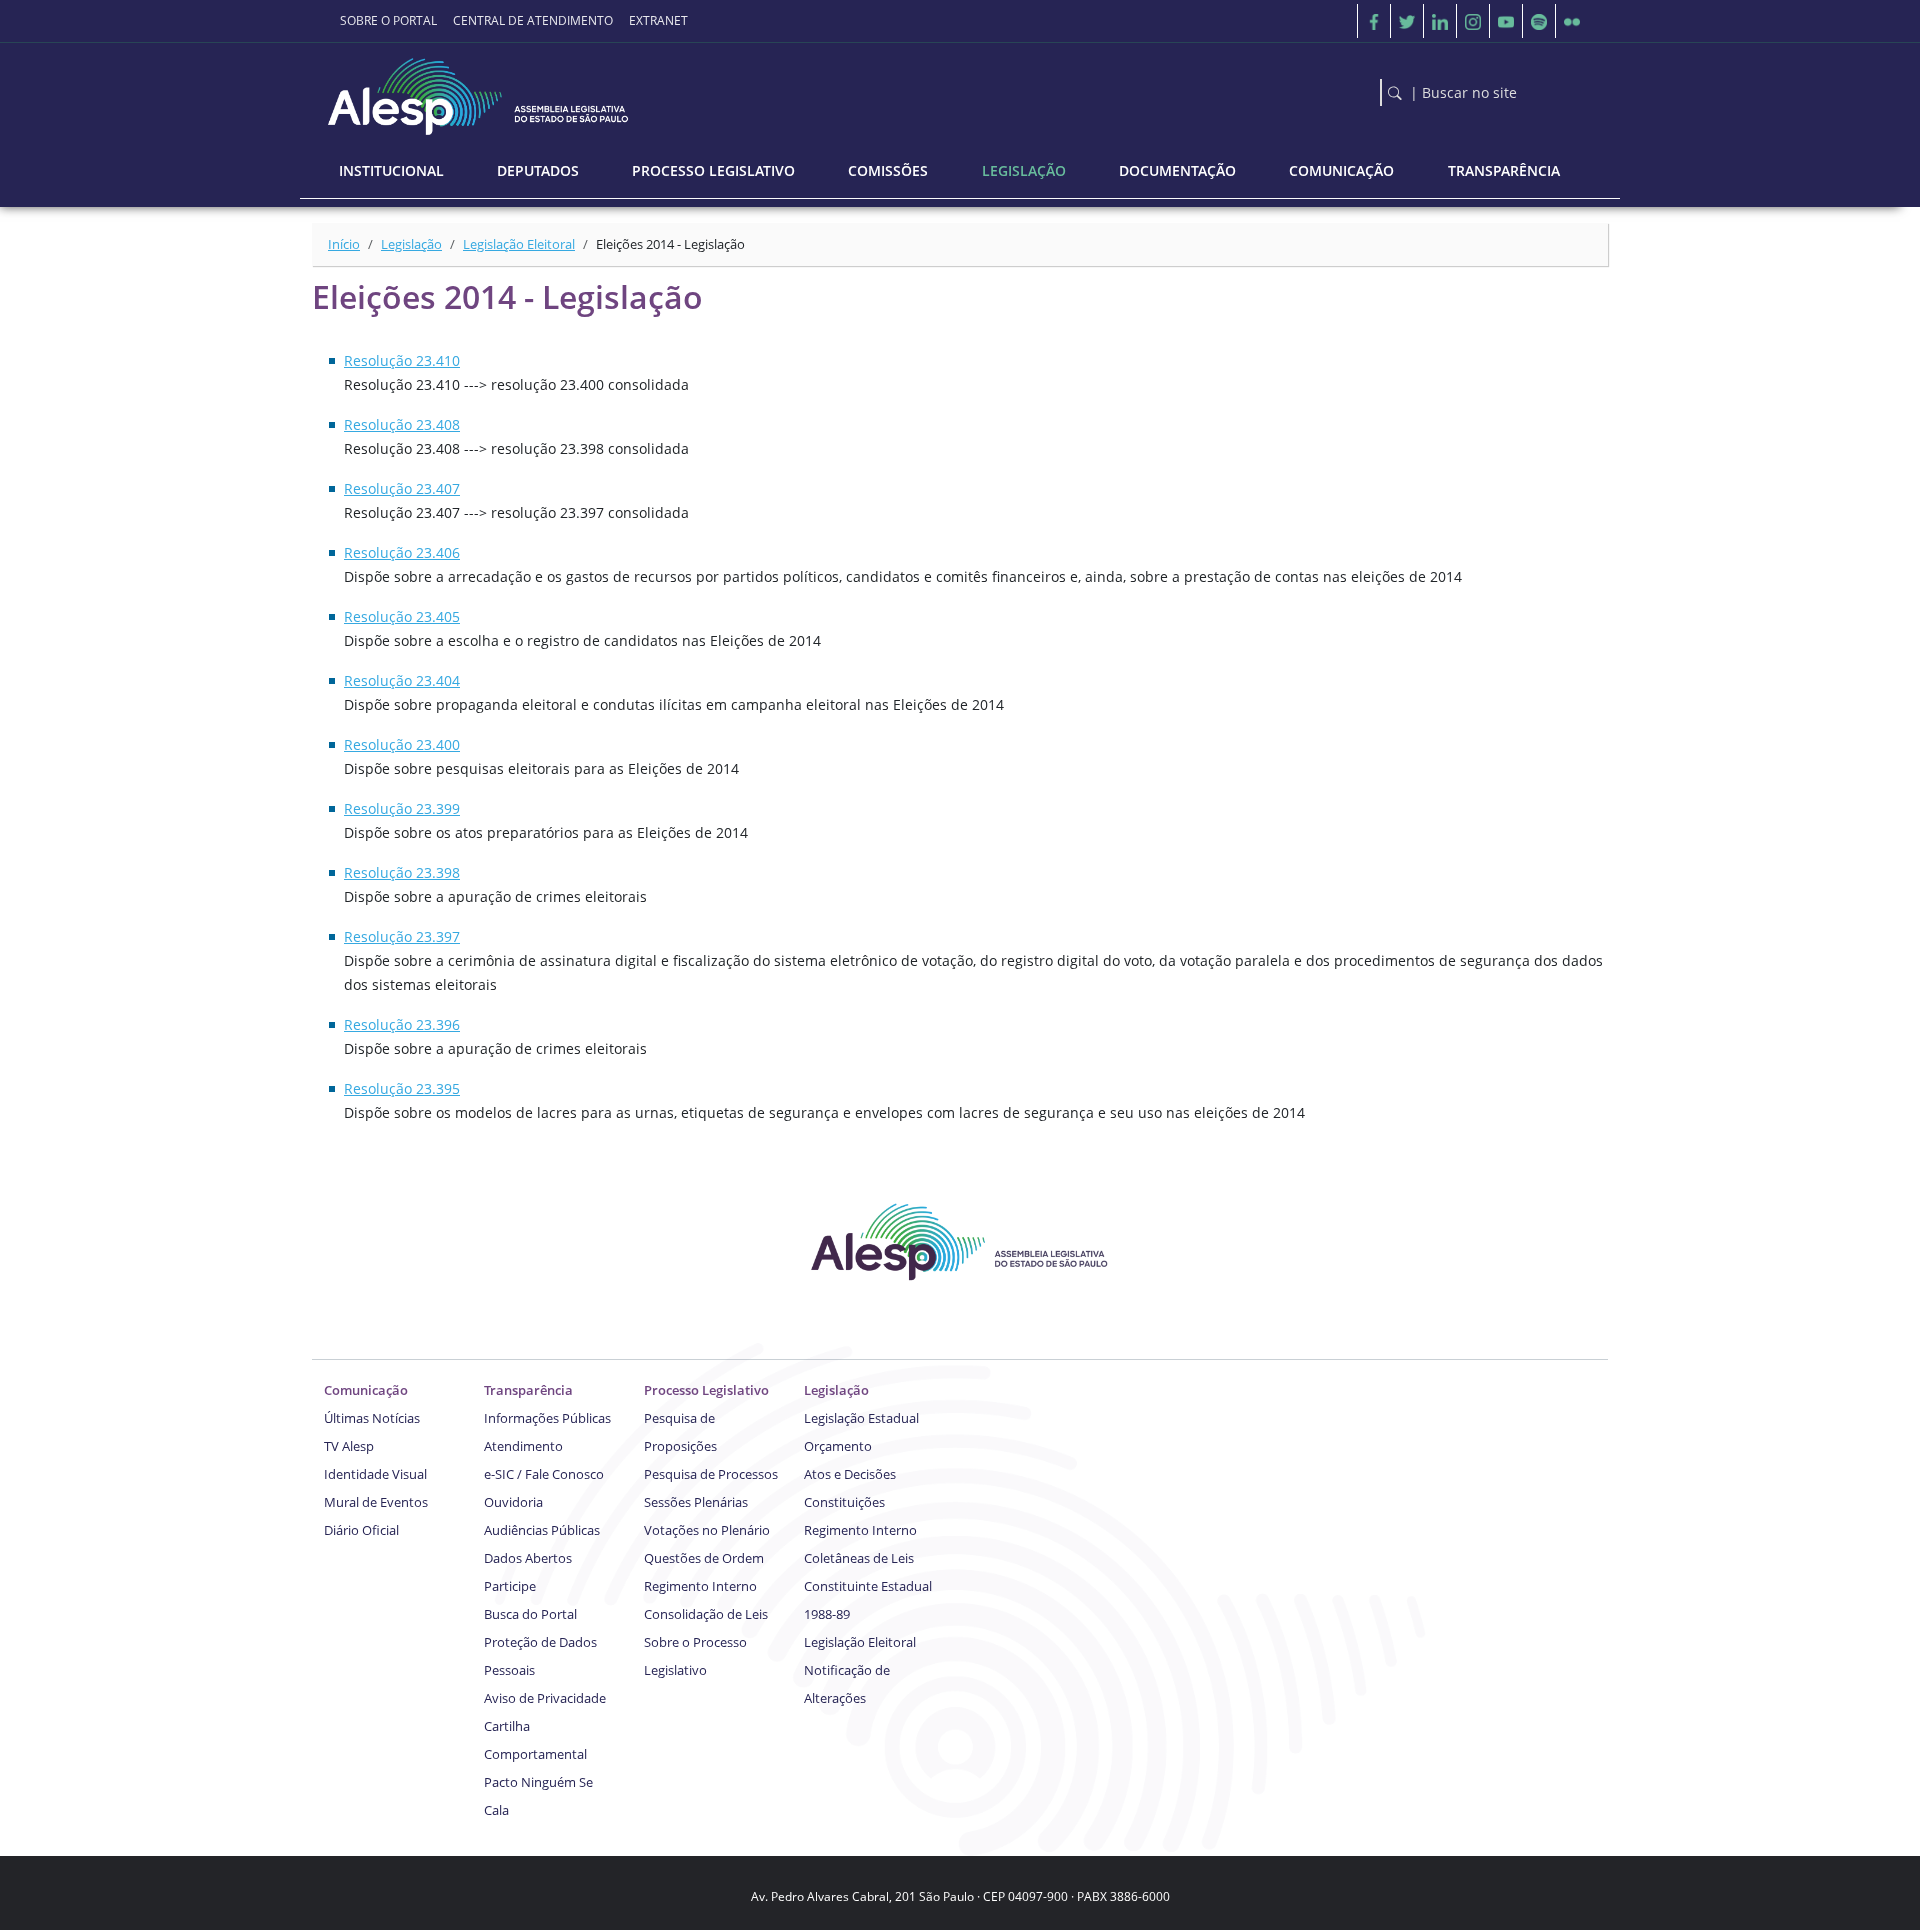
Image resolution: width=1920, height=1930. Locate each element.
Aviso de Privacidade (545, 1698)
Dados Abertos (528, 1558)
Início (344, 244)
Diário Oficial (361, 1530)
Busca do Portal (530, 1614)
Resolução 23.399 (402, 808)
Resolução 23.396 (402, 1024)
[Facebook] (1374, 21)
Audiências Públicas (542, 1530)
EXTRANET (658, 20)
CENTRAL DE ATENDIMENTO (533, 20)
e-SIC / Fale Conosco (544, 1474)
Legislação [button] (1024, 170)
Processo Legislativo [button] (713, 170)
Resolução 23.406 (402, 552)
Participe (510, 1586)
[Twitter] (1407, 21)
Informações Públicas (547, 1418)
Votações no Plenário (707, 1530)
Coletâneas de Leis (859, 1558)
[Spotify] (1539, 21)
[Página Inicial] (480, 91)
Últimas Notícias (372, 1418)
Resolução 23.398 (402, 872)
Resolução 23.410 (402, 360)
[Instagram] (1473, 21)
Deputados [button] (538, 170)
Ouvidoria (513, 1502)
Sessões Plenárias (696, 1502)
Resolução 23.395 (402, 1088)
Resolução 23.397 (402, 936)
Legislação (411, 244)
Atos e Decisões (850, 1474)
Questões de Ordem (704, 1558)
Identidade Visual (375, 1474)
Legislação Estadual (861, 1418)
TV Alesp (349, 1446)
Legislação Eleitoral (519, 244)
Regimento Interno (700, 1586)
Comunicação (366, 1390)
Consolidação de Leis (706, 1614)
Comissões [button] (888, 170)
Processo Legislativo (706, 1390)
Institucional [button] (391, 170)
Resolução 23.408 (402, 424)
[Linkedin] (1440, 21)
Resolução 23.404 (402, 680)
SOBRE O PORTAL (388, 20)
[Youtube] (1506, 21)
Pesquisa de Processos (711, 1474)
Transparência (528, 1390)
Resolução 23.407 (402, 488)
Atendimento (523, 1446)
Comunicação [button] (1341, 170)
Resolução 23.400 (402, 744)
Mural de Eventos (376, 1502)
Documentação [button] (1177, 170)
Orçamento (838, 1446)
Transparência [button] (1504, 170)
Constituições (844, 1502)
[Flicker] (1572, 21)
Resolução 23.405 (402, 616)
